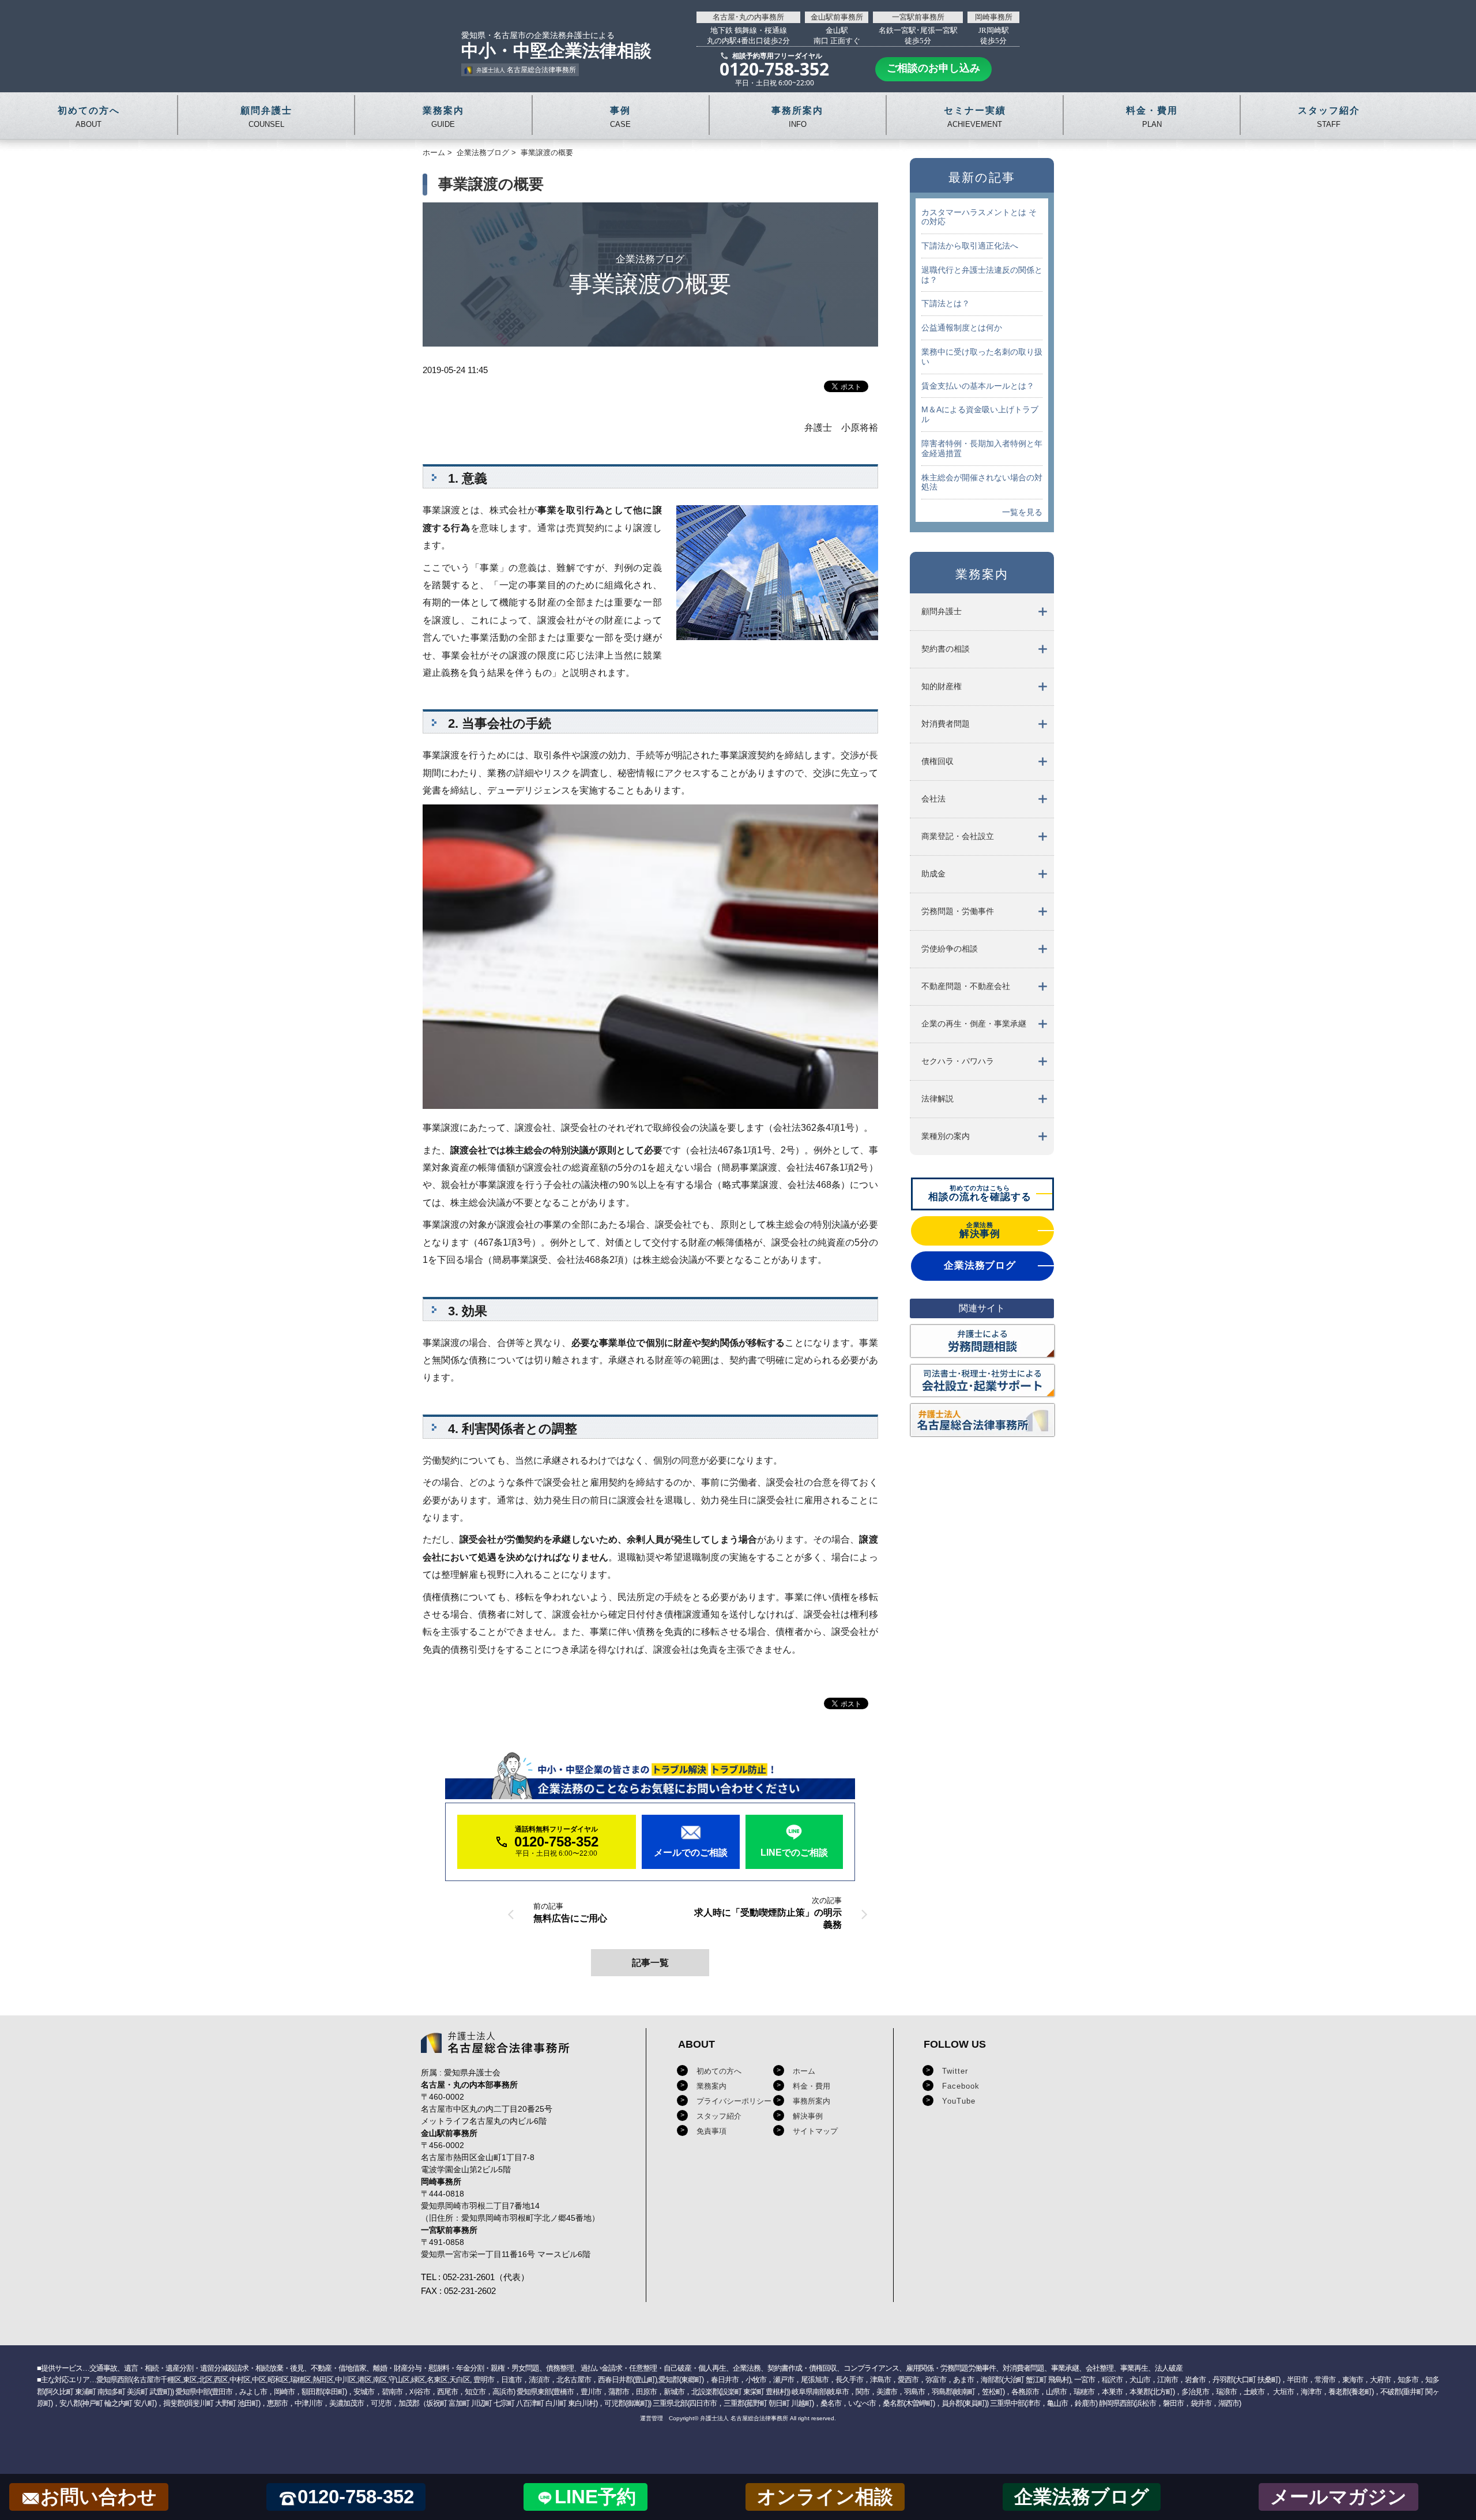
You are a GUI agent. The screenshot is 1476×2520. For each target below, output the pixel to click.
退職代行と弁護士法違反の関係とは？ (982, 275)
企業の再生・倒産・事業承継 (974, 1024)
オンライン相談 (825, 2497)
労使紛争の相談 (950, 949)
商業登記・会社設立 (958, 836)
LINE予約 (595, 2497)
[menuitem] (982, 612)
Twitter (955, 2071)
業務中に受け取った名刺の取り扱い (982, 357)
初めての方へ (719, 2071)
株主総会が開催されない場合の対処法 (982, 482)
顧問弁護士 (942, 611)
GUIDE (443, 117)
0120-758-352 (356, 2497)
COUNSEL (266, 117)
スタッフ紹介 (719, 2116)
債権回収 (937, 761)
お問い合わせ (99, 2497)
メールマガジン (1338, 2497)
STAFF (1329, 117)
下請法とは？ (946, 303)
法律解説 (937, 1099)
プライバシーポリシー (734, 2101)
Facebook (961, 2086)
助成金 (933, 874)
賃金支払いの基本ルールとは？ (978, 386)
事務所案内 (812, 2101)
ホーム (434, 153)
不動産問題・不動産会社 (966, 986)
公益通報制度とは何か (962, 328)
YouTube (959, 2101)
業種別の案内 (946, 1136)
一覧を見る (1022, 512)
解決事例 (808, 2116)
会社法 (933, 799)
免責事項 (711, 2131)
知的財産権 (942, 686)
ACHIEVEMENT (975, 117)
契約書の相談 (946, 649)
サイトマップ (815, 2131)
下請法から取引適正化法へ (970, 246)
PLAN (1152, 117)
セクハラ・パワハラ (958, 1061)
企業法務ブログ (483, 153)
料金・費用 (812, 2086)
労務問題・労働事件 (958, 911)
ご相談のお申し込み (933, 67)
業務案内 (711, 2086)
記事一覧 (650, 1963)
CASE (620, 117)
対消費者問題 (946, 724)
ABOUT (89, 117)
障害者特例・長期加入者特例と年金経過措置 (982, 448)
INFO (797, 117)
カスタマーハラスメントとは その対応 (979, 217)
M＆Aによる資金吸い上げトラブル (980, 414)
